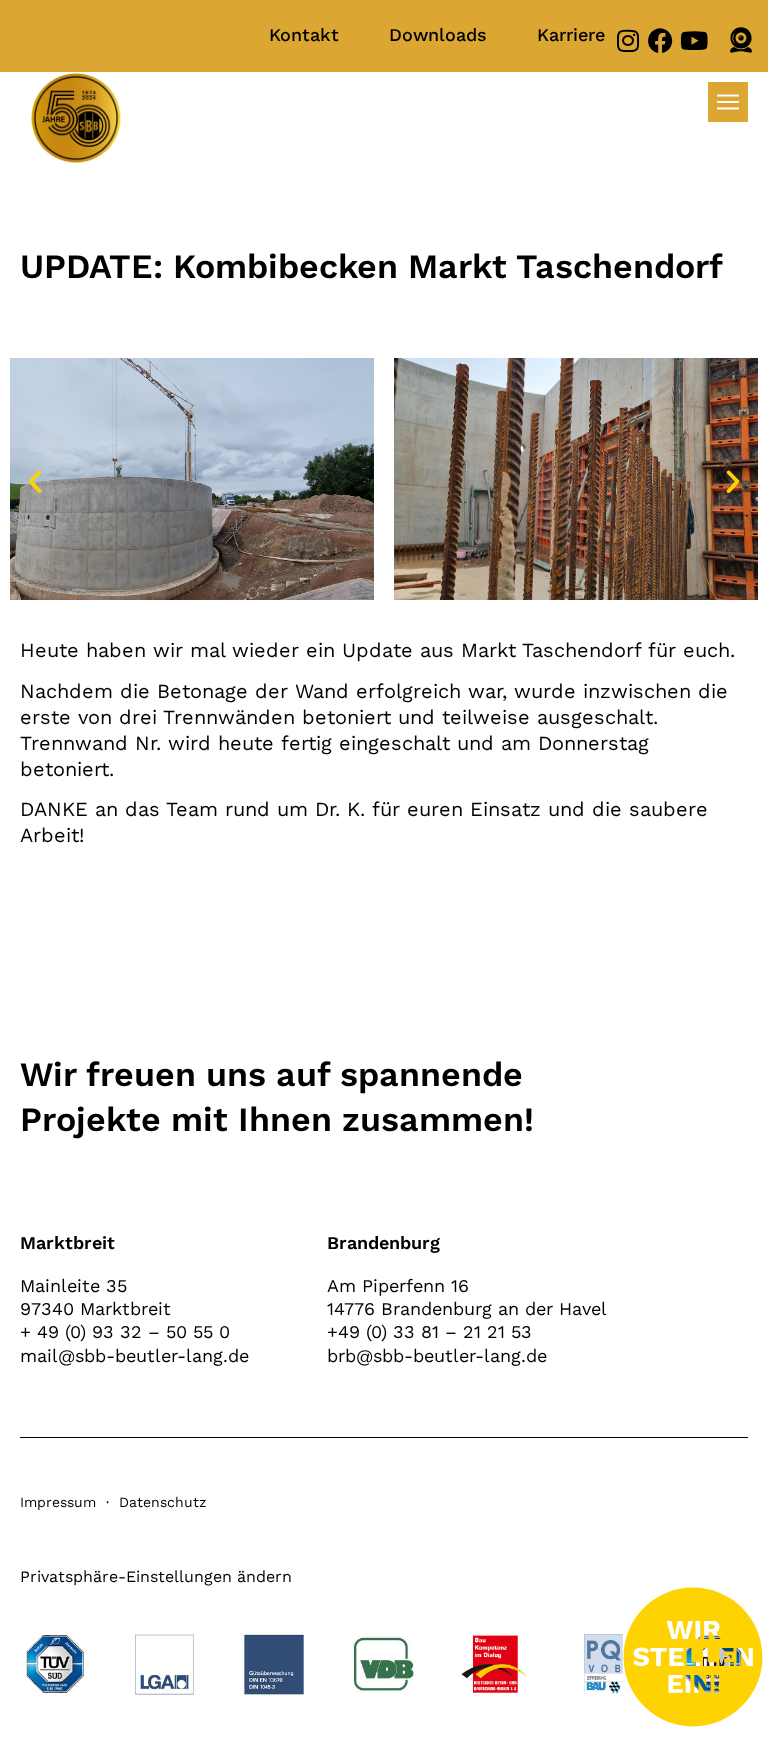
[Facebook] (660, 40)
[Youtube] (693, 40)
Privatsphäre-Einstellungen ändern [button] (156, 1576)
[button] (35, 482)
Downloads (438, 34)
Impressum (58, 1502)
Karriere (571, 34)
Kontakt (304, 34)
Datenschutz (162, 1502)
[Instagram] (627, 40)
